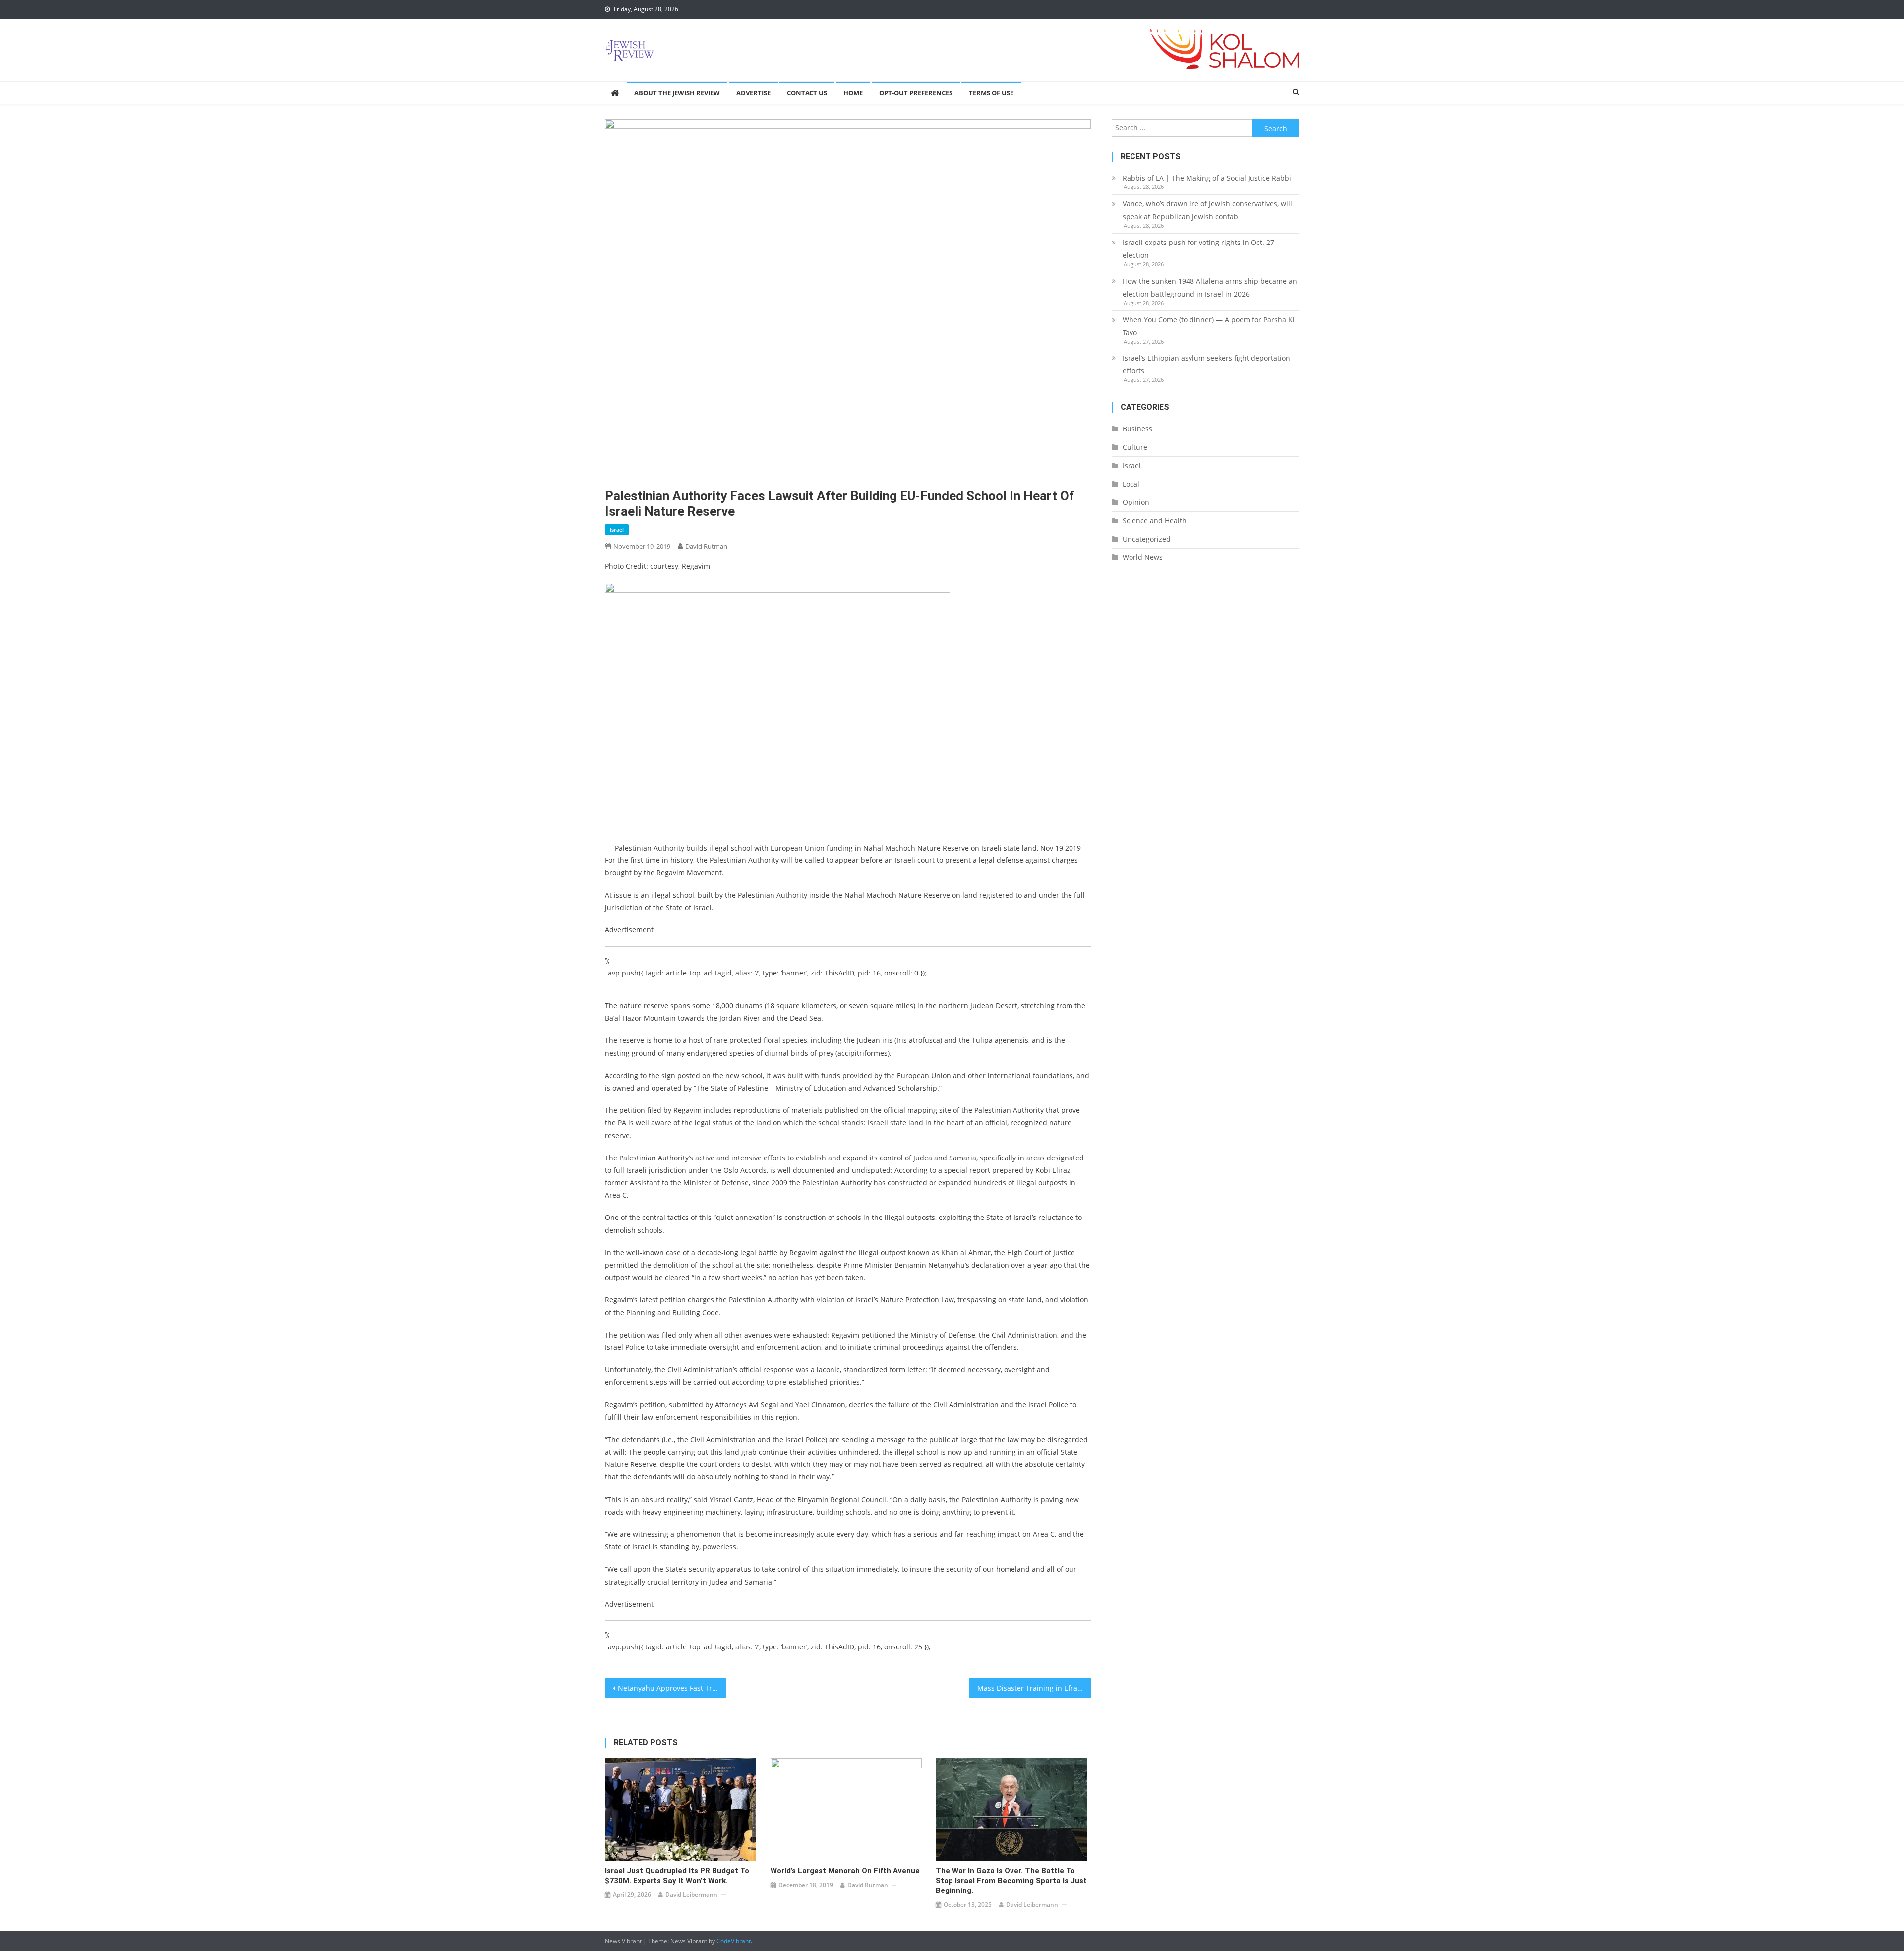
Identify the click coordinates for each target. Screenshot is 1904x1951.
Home (853, 93)
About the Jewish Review (677, 93)
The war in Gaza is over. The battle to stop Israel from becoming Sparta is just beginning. (1011, 1881)
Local (1131, 484)
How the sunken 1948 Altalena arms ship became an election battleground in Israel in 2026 (1210, 287)
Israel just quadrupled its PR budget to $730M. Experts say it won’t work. (677, 1876)
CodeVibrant (734, 1941)
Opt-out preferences (916, 93)
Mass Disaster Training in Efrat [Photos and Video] (1034, 1688)
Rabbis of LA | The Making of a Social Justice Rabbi (1207, 178)
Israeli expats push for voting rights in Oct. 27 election (1198, 249)
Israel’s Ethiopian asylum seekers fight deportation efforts (1206, 364)
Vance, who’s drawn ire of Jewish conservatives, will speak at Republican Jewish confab (1207, 210)
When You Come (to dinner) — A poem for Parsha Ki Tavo (1209, 326)
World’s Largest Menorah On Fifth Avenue (845, 1871)
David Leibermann (691, 1895)
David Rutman (706, 546)
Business (1137, 429)
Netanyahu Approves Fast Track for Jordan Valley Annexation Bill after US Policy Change (672, 1688)
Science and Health (1155, 520)
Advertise (753, 93)
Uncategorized (1147, 539)
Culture (1135, 447)
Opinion (1136, 502)
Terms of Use (991, 93)
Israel (617, 529)
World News (1143, 557)
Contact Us (807, 93)
